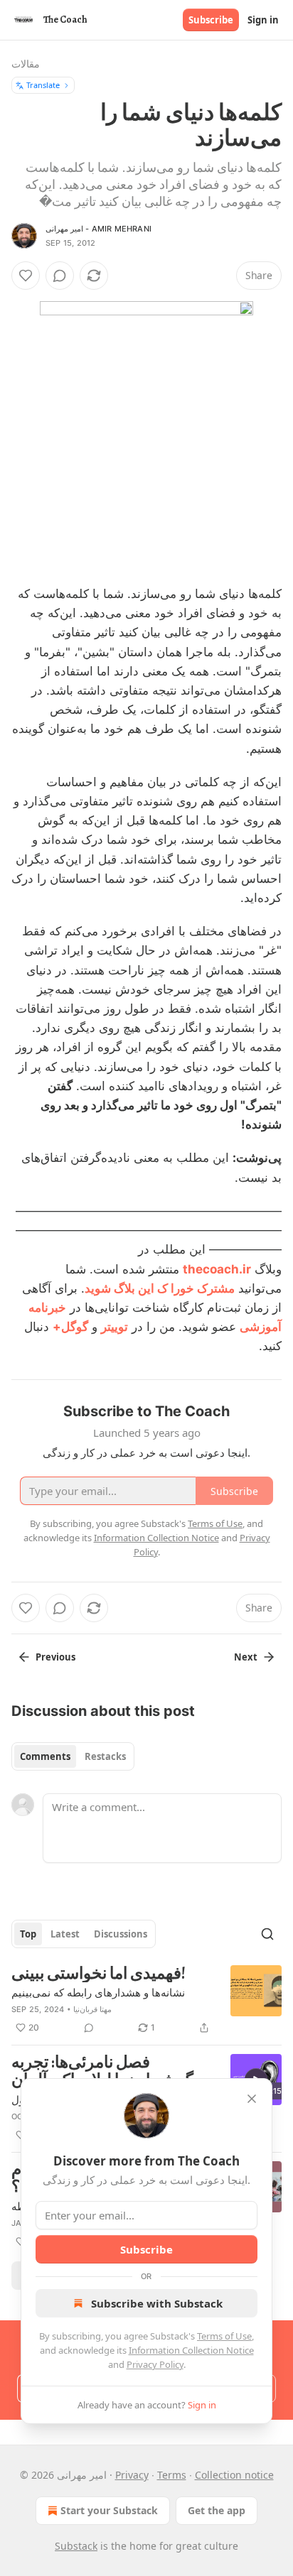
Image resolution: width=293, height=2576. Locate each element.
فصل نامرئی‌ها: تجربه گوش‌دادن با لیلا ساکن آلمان (102, 2071)
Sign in (263, 20)
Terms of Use (224, 2336)
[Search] (267, 1934)
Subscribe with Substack (157, 2303)
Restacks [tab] (105, 1756)
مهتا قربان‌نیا (92, 2009)
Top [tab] (28, 1934)
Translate (43, 85)
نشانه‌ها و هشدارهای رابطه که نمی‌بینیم (98, 1992)
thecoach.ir (217, 1269)
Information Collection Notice (191, 2350)
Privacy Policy (155, 2364)
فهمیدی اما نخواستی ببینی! (98, 1974)
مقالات (26, 64)
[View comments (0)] (60, 276)
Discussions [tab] (121, 1934)
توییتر (114, 1327)
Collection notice (234, 2475)
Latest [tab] (65, 1934)
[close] (252, 2099)
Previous (55, 1657)
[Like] (26, 276)
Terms (172, 2475)
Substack (76, 2546)
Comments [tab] (45, 1756)
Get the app (217, 2510)
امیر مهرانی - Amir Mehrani (98, 229)
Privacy (132, 2475)
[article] (146, 2001)
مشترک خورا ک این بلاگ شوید (160, 1288)
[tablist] (73, 1756)
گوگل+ (70, 1327)
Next (246, 1657)
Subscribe (211, 20)
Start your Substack (109, 2510)
